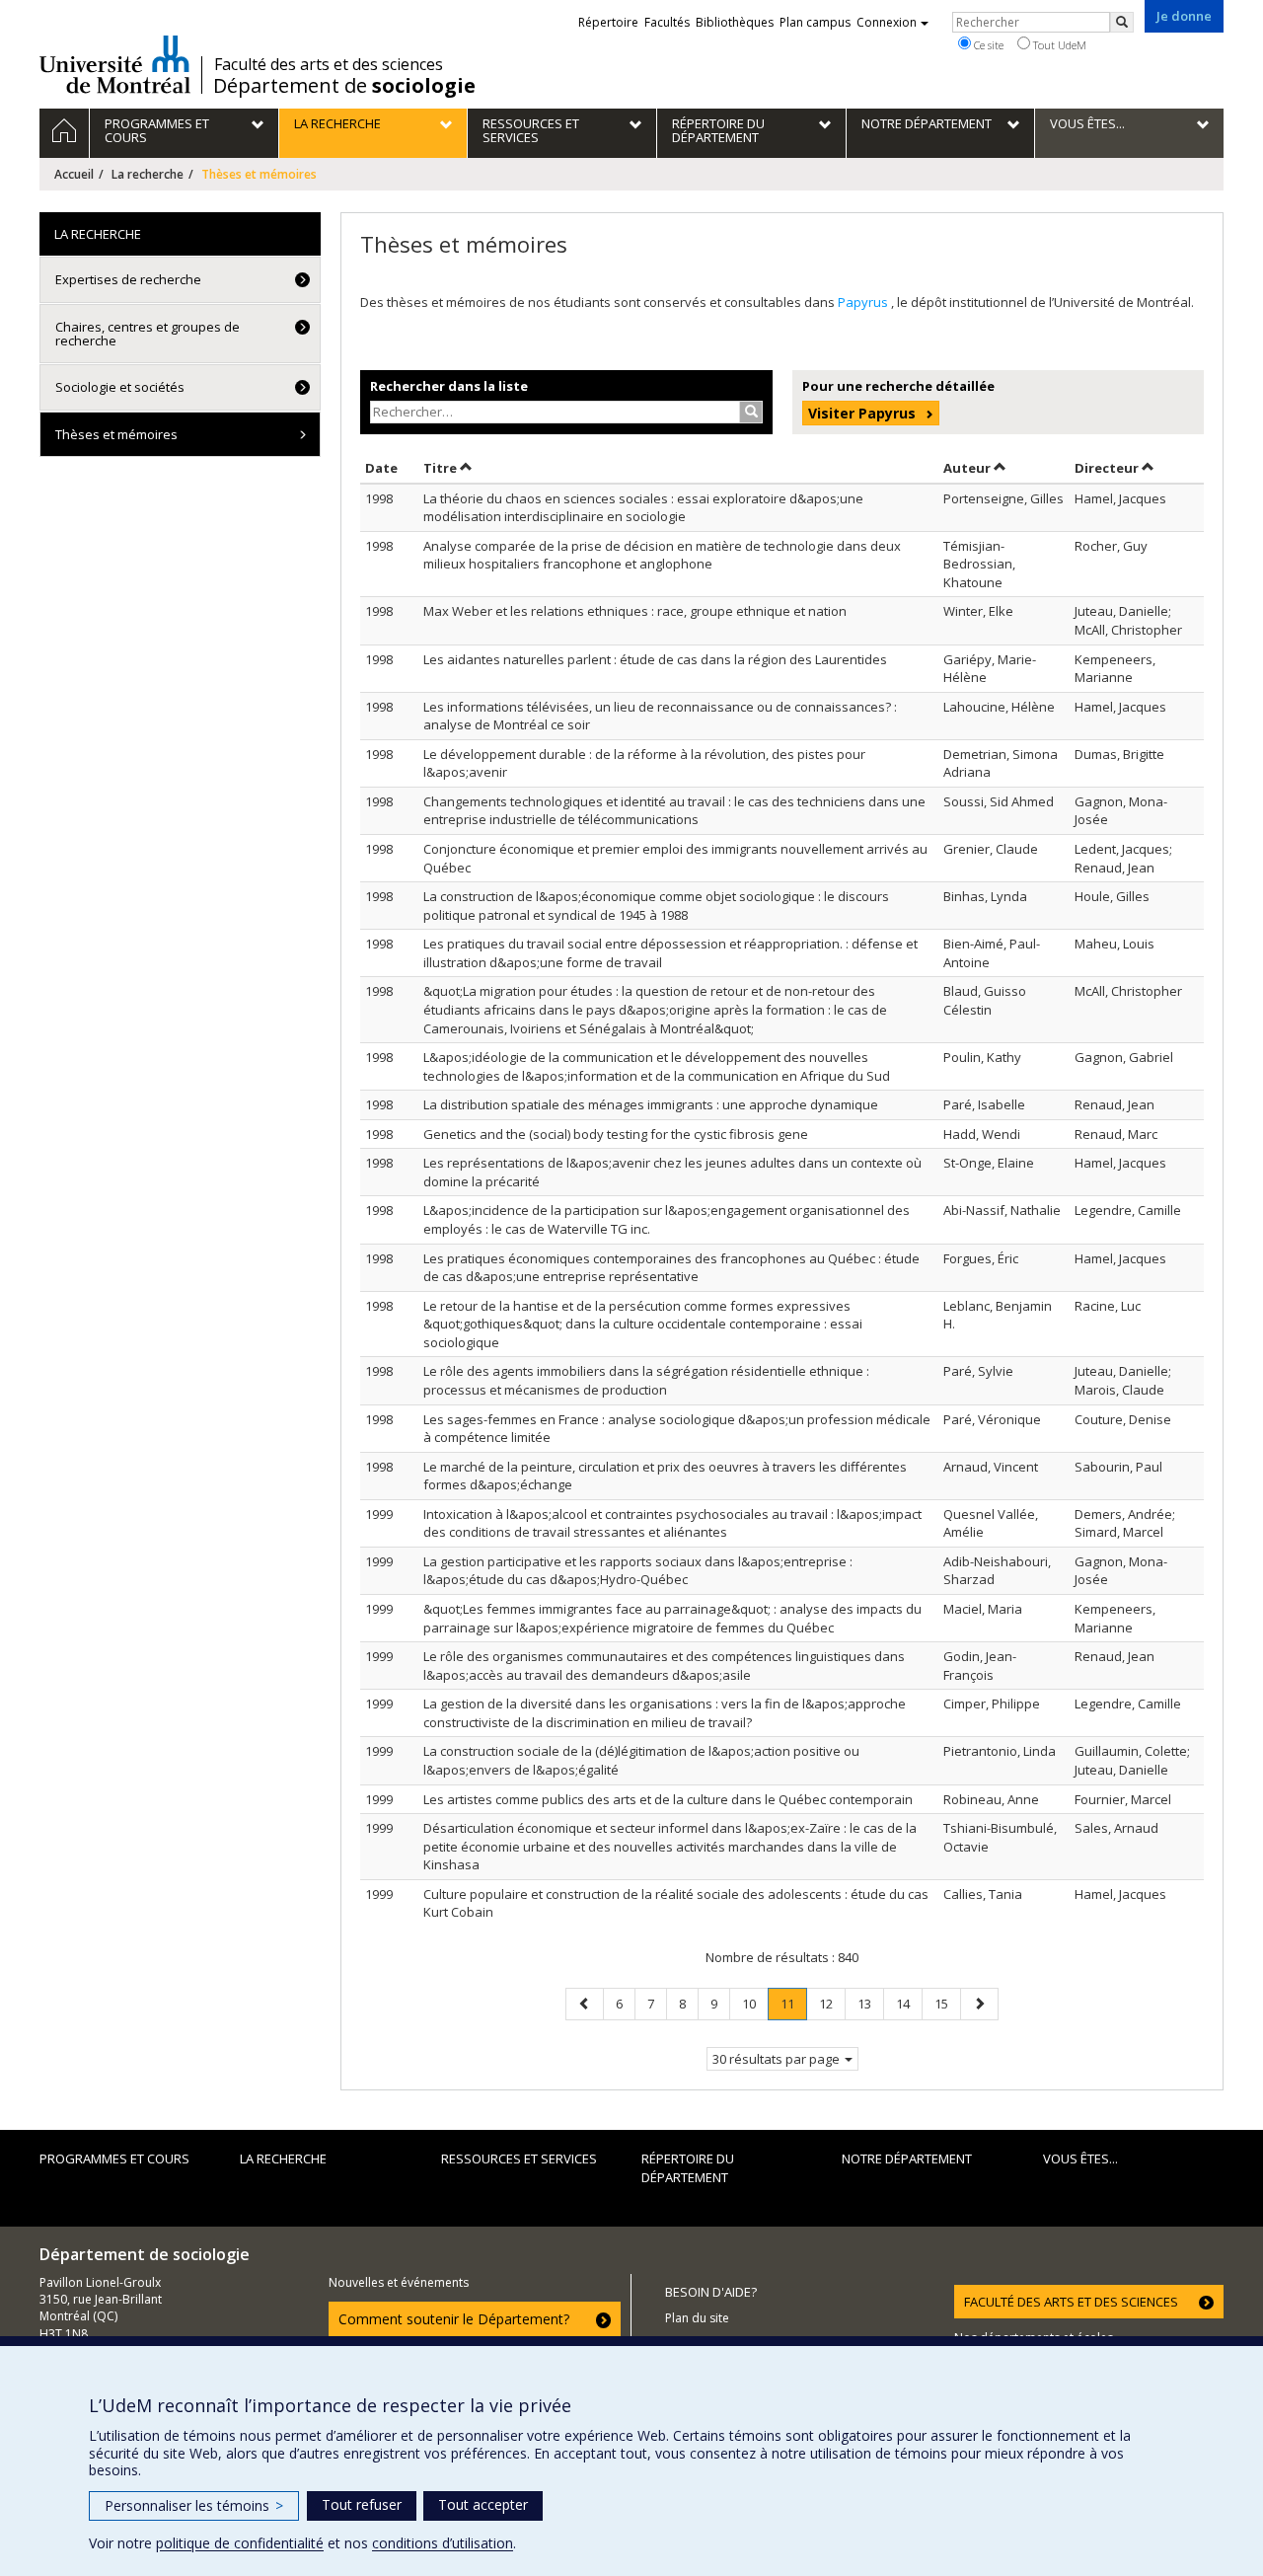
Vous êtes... (1080, 2159)
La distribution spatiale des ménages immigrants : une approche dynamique (651, 1104)
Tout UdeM (1058, 45)
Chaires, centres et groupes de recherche (148, 334)
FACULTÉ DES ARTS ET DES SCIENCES (1071, 2302)
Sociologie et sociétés (120, 387)
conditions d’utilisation (443, 2543)
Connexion (887, 22)
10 (755, 2003)
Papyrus (864, 302)
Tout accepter (483, 2504)
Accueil (74, 174)
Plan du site (697, 2318)
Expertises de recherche (128, 279)
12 (832, 2003)
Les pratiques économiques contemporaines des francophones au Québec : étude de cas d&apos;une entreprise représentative (671, 1268)
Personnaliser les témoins (194, 2505)
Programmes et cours (114, 2159)
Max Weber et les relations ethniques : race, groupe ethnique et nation (635, 611)
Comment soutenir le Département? (454, 2319)
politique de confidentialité (240, 2543)
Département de (344, 86)
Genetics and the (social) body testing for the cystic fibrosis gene (616, 1134)
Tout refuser (362, 2504)
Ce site (987, 45)
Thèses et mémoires (116, 434)
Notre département (907, 2159)
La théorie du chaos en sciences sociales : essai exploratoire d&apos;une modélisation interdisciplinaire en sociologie (643, 508)
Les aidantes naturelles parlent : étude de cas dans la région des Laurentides (655, 659)
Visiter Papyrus (862, 413)
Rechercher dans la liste (449, 386)
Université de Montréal (115, 64)
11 (793, 2007)
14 (909, 2003)
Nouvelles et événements (399, 2282)
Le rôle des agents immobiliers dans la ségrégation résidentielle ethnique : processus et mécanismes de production (646, 1380)
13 (870, 2003)
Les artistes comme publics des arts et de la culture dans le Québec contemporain (668, 1799)
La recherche (148, 174)
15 (947, 2003)
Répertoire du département (688, 2168)
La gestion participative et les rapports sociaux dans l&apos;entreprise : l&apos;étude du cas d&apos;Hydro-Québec (638, 1571)
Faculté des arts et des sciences (329, 64)
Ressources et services (519, 2159)
